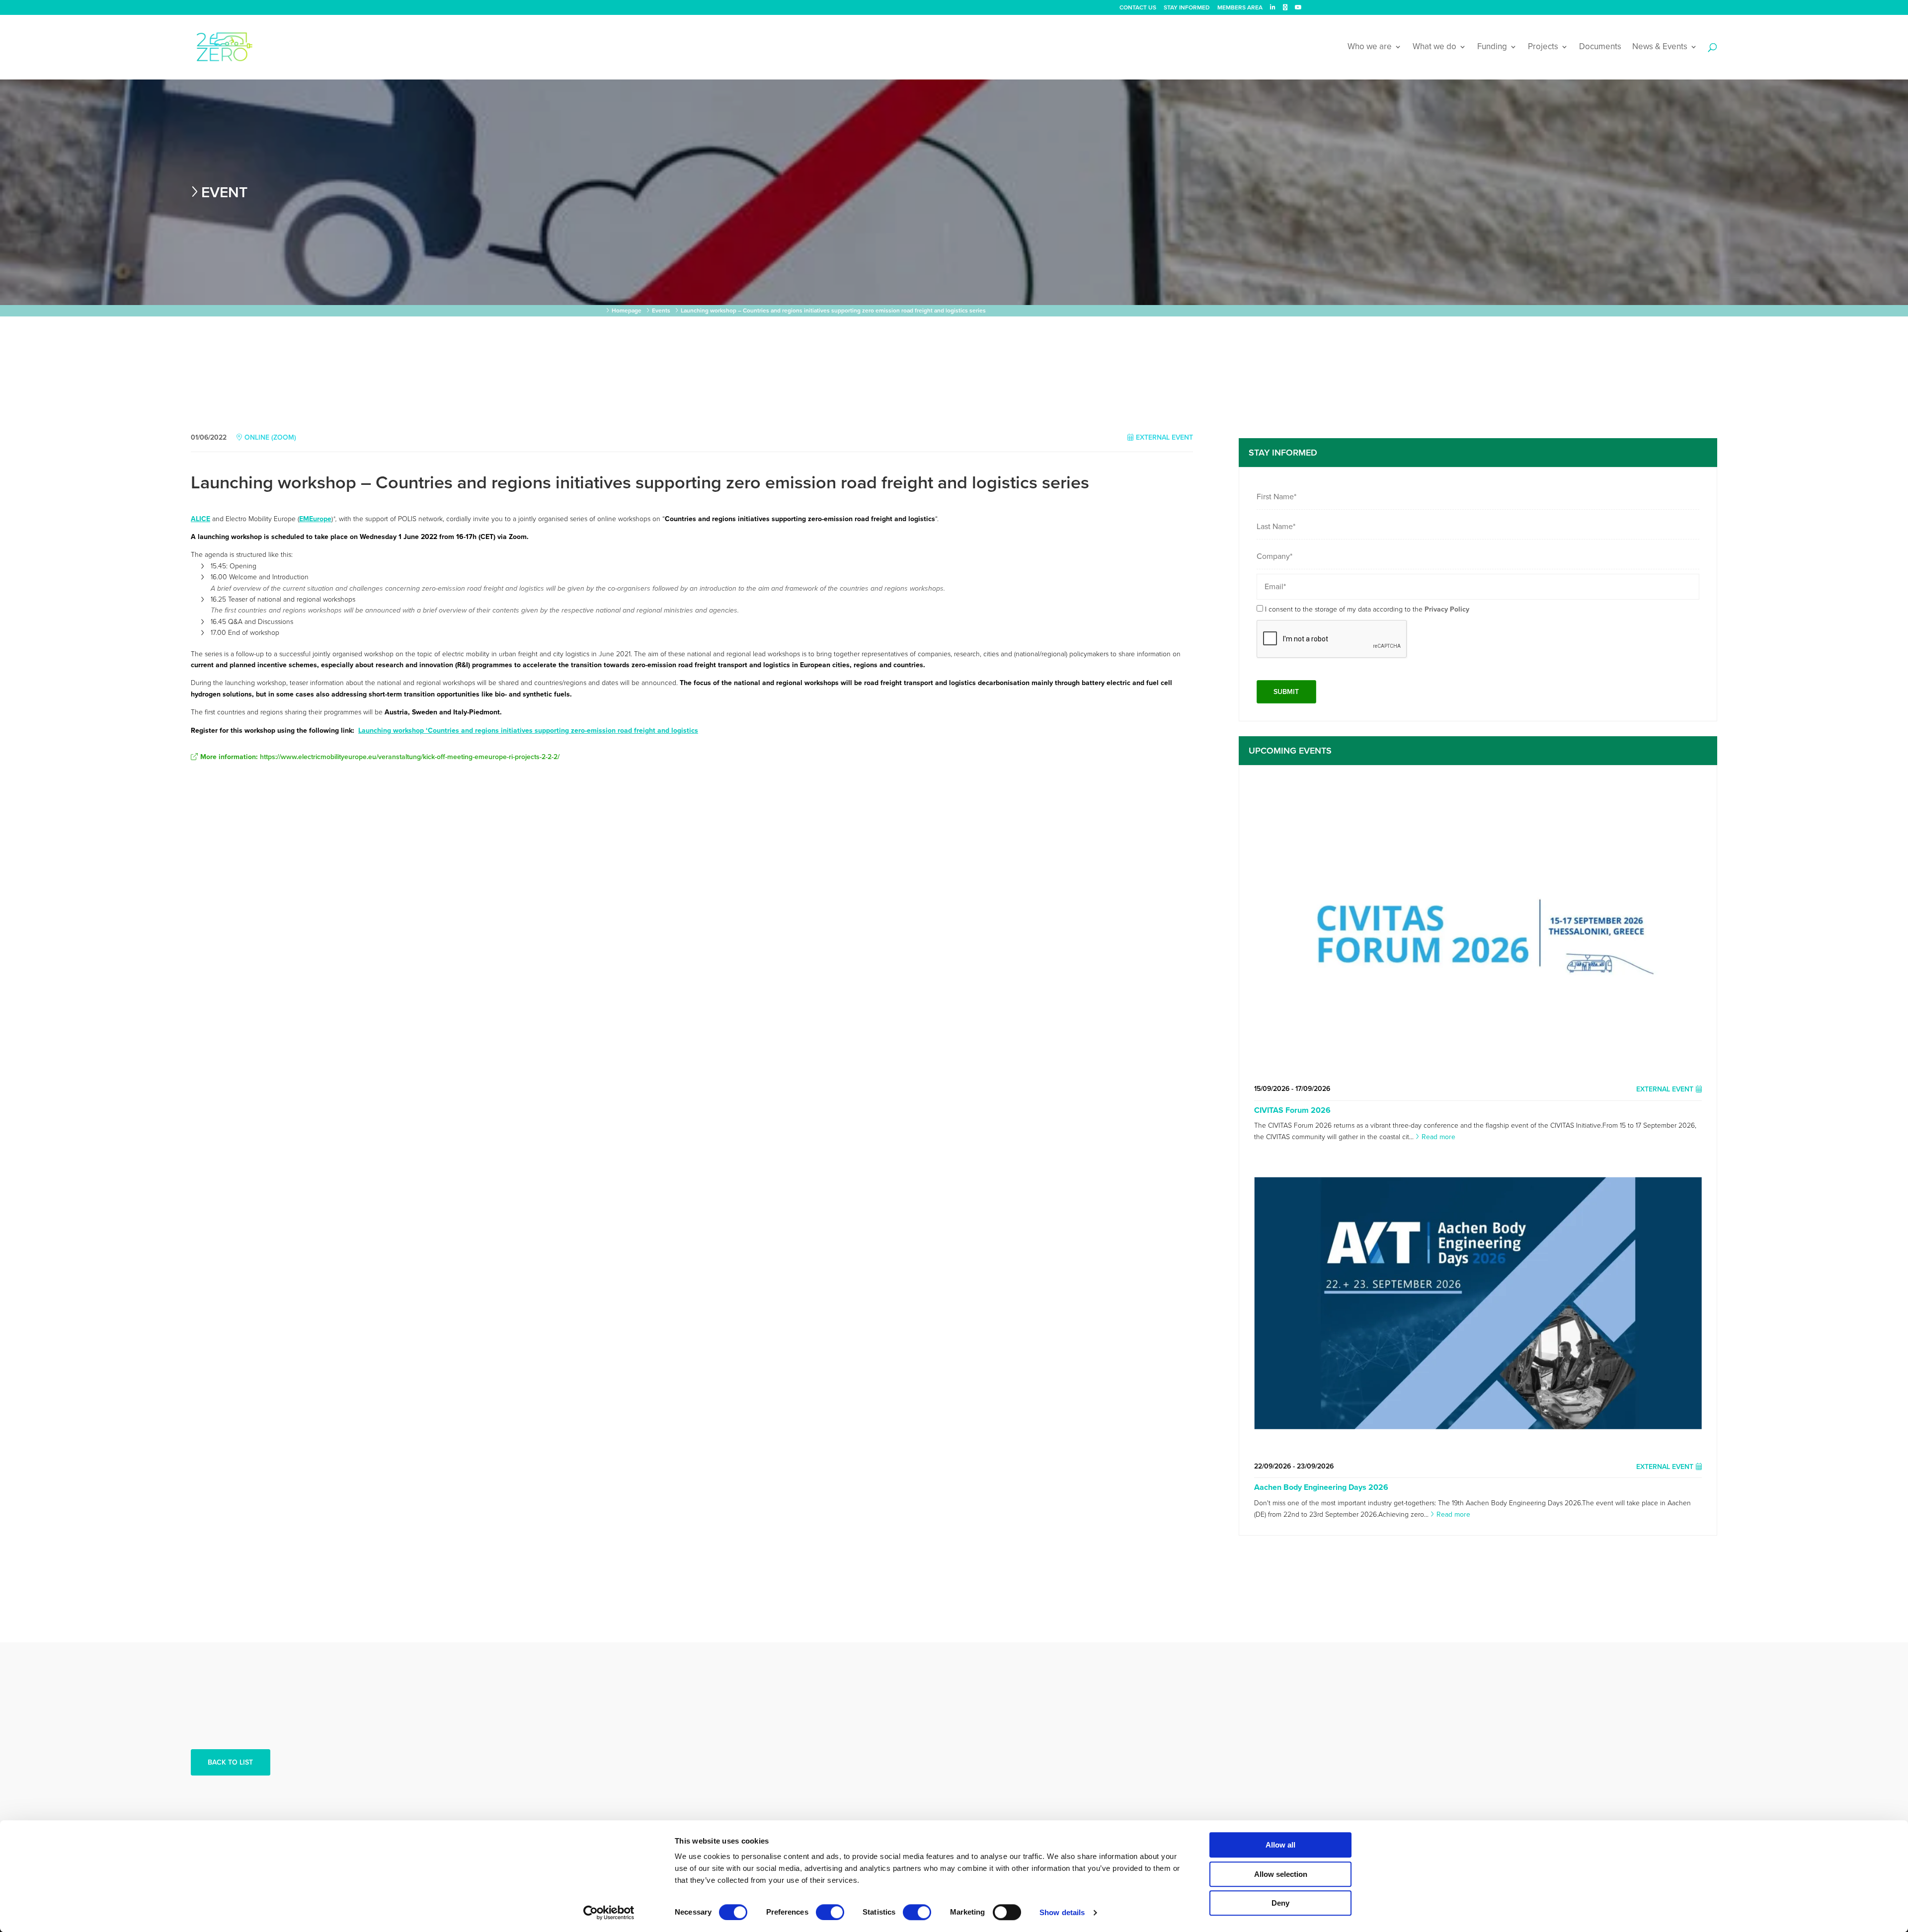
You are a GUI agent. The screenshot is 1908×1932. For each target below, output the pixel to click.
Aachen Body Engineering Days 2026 (1321, 1487)
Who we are (1370, 47)
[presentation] (1332, 639)
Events (661, 310)
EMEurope (315, 519)
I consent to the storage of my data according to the (1367, 609)
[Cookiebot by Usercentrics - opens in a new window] (609, 1913)
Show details (1062, 1912)
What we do (1434, 47)
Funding (1492, 47)
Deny (1280, 1903)
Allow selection (1281, 1874)
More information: (380, 757)
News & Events (1660, 47)
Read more (1438, 1137)
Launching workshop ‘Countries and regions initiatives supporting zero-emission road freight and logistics (528, 731)
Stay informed (1187, 8)
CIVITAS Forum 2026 (1292, 1110)
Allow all (1280, 1845)
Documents (1600, 47)
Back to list (230, 1762)
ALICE (200, 519)
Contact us (1138, 8)
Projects (1543, 47)
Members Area (1240, 8)
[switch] (830, 1912)
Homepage (627, 310)
